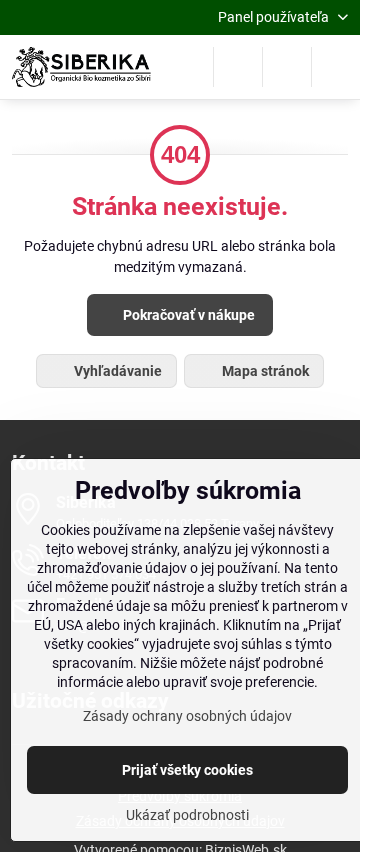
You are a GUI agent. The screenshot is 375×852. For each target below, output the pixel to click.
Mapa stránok (264, 371)
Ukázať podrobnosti (187, 815)
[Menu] (336, 67)
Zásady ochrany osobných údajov (187, 716)
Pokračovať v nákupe (187, 315)
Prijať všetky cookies (187, 770)
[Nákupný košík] (287, 67)
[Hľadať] (238, 67)
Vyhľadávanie (116, 371)
